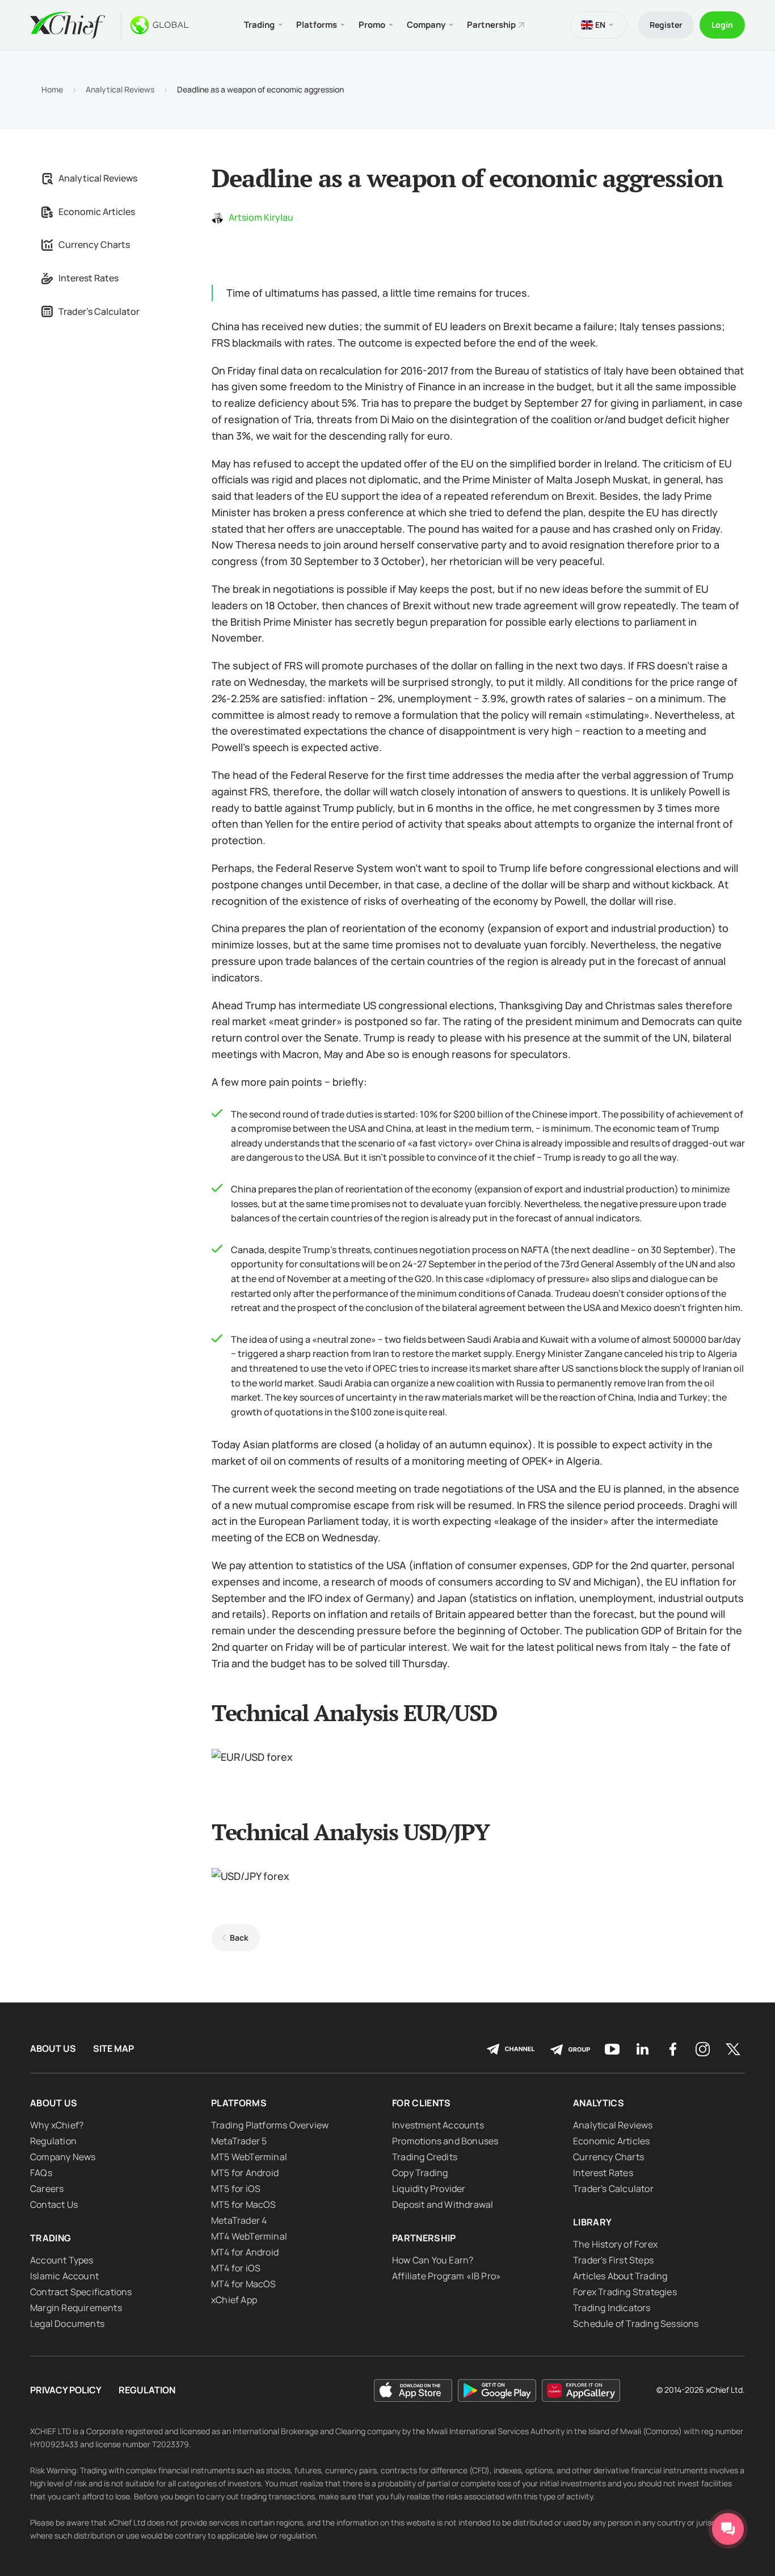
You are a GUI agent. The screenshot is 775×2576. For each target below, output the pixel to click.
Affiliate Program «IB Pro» (447, 2276)
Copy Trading (420, 2173)
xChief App (234, 2300)
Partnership (491, 25)
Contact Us (54, 2204)
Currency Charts (94, 244)
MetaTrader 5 (239, 2141)
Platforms (239, 2103)
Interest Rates (89, 278)
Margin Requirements (76, 2308)
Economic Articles (97, 212)
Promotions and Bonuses (445, 2141)
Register (666, 25)
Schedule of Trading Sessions (636, 2324)
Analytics (599, 2103)
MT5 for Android (245, 2173)
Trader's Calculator (99, 311)
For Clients (422, 2103)
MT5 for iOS (236, 2189)
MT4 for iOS (236, 2268)
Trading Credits (425, 2157)
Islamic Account (64, 2276)
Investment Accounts (438, 2125)
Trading (50, 2238)
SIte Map (113, 2049)
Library (592, 2222)
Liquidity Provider (429, 2189)
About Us (53, 2049)
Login (722, 25)
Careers (47, 2189)
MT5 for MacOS (244, 2204)
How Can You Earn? (433, 2260)
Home (52, 90)
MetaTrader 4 (239, 2220)
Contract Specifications (81, 2292)
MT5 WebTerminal (249, 2157)
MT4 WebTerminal (249, 2236)
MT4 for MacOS (244, 2284)
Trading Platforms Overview (270, 2125)
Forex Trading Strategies (625, 2292)
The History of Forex (615, 2244)
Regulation (53, 2141)
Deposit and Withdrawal (443, 2204)
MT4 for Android (245, 2252)
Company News (63, 2157)
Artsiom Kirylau (261, 217)
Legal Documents (67, 2324)
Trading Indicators (612, 2308)
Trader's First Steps (613, 2260)
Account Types (62, 2260)
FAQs (41, 2173)
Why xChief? (57, 2125)
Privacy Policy (66, 2390)
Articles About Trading (620, 2276)
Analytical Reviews (120, 90)
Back (239, 1938)
